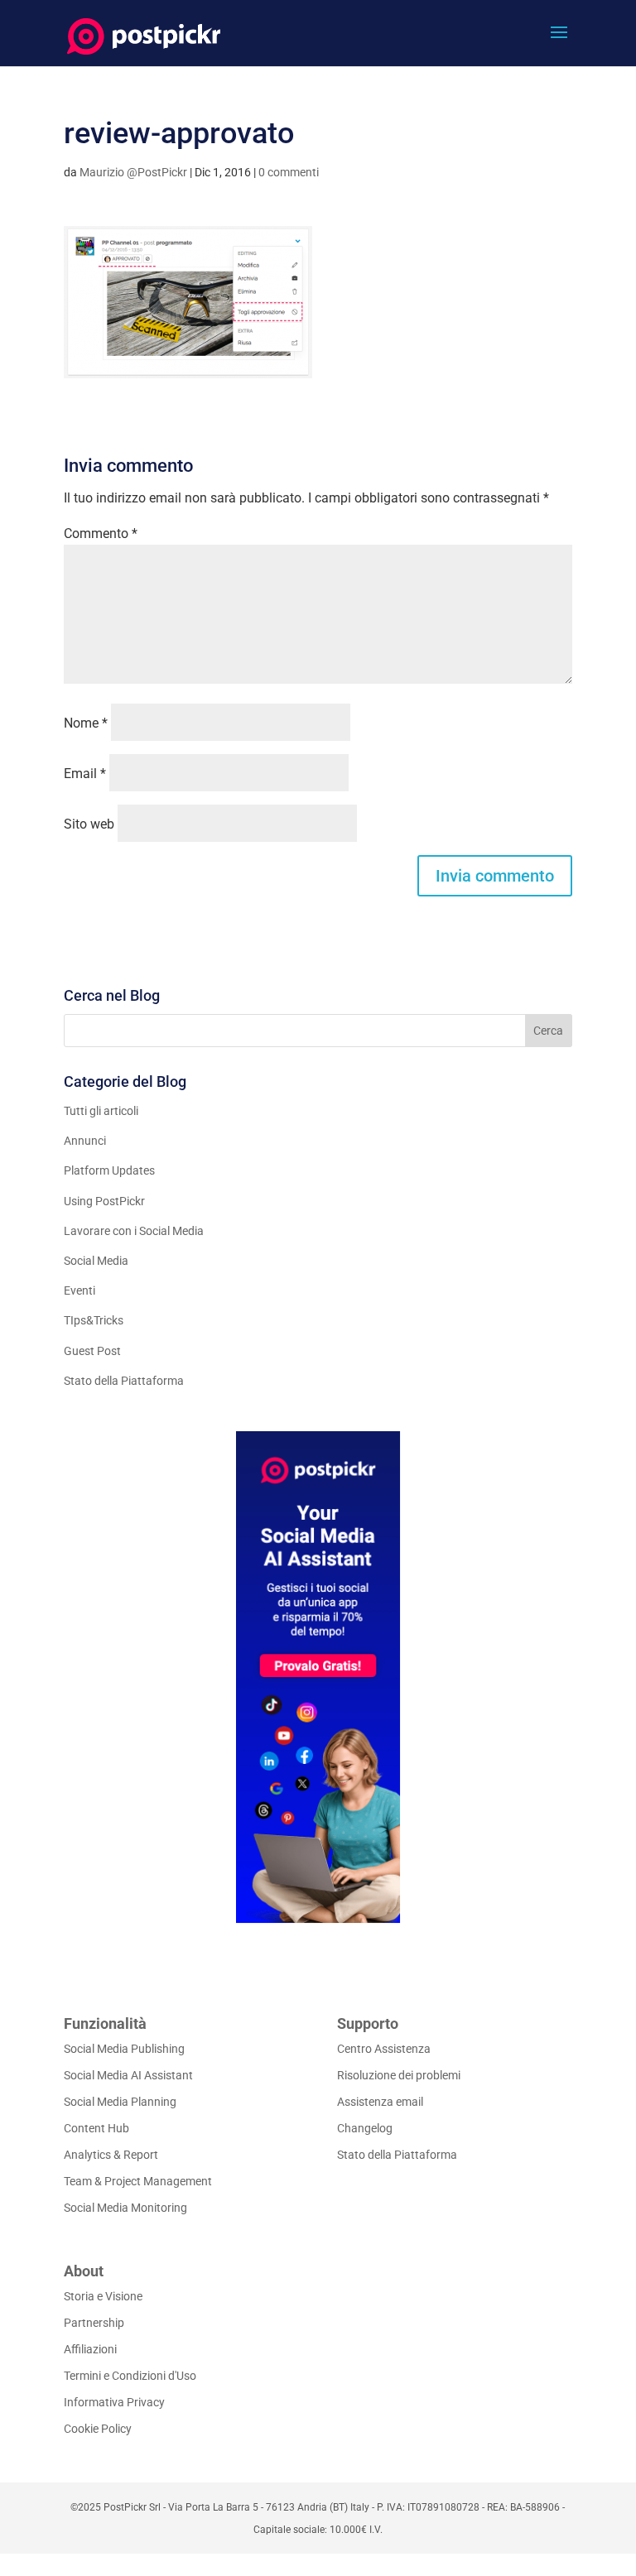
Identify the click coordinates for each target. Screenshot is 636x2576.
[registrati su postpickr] (318, 1677)
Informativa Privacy (114, 2402)
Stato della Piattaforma (124, 1381)
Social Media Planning (120, 2102)
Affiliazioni (90, 2349)
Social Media (96, 1261)
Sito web (89, 824)
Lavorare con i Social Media (134, 1231)
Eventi (79, 1290)
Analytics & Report (111, 2155)
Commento (101, 533)
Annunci (85, 1141)
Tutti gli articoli (101, 1111)
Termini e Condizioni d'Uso (130, 2376)
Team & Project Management (138, 2181)
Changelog (365, 2128)
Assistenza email (380, 2102)
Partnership (94, 2323)
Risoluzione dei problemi (399, 2075)
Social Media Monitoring (125, 2208)
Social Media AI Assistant (128, 2075)
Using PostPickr (104, 1201)
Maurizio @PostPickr (133, 172)
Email (85, 774)
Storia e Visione (103, 2296)
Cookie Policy (98, 2429)
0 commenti (289, 172)
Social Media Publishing (124, 2049)
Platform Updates (109, 1170)
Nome (86, 723)
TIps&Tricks (94, 1320)
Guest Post (92, 1351)
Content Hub (96, 2128)
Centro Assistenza (384, 2049)
